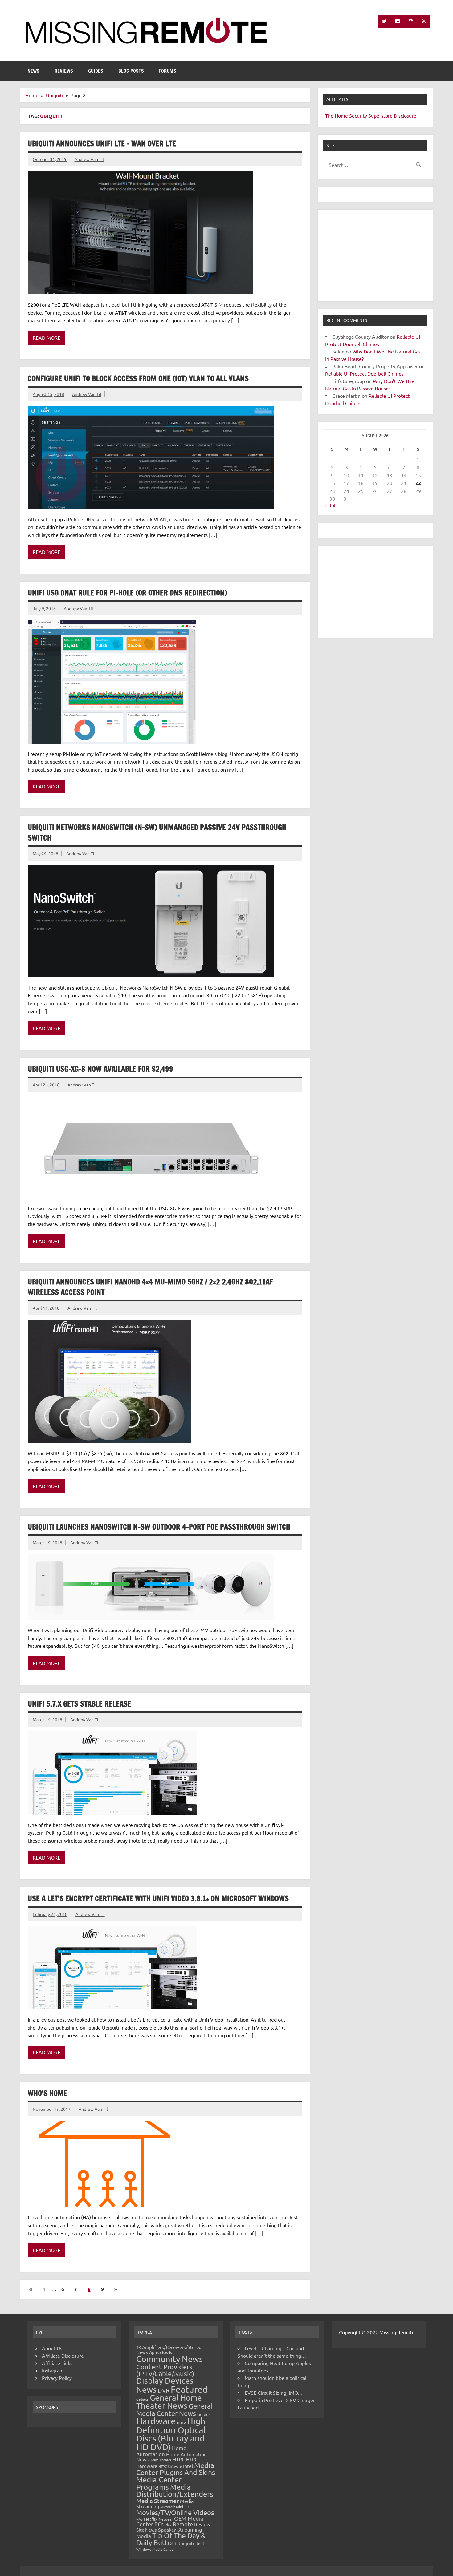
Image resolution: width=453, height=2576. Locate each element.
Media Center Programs (159, 2483)
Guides (96, 71)
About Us (52, 2348)
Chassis (166, 2352)
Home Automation (161, 2451)
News (33, 71)
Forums (168, 71)
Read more (47, 337)
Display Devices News (165, 2385)
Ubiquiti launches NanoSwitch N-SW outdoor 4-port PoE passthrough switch (159, 1527)
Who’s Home (47, 2093)
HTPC (179, 2459)
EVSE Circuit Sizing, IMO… (274, 2393)
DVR (164, 2390)
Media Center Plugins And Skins (176, 2469)
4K (139, 2347)
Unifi (200, 2544)
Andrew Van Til (89, 159)
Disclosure (405, 115)
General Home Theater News (169, 2402)
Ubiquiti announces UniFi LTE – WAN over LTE (102, 143)
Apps (154, 2352)
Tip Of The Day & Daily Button (171, 2539)
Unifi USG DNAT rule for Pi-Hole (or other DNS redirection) (127, 593)
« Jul (330, 505)
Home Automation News (171, 2457)
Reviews (64, 71)
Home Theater (161, 2460)
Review (202, 2524)
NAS (139, 2519)
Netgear (166, 2519)
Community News (169, 2359)
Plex (168, 2525)
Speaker (167, 2530)
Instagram (53, 2370)
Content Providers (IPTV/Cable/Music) (165, 2370)
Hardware (156, 2421)
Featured (189, 2389)
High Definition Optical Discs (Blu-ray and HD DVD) (171, 2434)
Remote (183, 2524)
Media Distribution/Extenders (175, 2491)
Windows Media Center (156, 2549)
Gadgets (142, 2399)
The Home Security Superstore (359, 115)
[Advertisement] (375, 256)
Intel (188, 2466)
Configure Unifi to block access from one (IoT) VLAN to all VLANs (138, 378)
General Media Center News (174, 2409)
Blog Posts (131, 71)
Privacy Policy (57, 2378)
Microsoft (167, 2507)
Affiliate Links (57, 2363)
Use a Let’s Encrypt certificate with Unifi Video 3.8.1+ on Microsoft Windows (158, 1898)
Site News (147, 2530)
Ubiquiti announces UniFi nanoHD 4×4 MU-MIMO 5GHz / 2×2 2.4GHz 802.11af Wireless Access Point (150, 1287)
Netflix (151, 2519)
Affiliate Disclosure (63, 2356)
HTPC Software (170, 2466)
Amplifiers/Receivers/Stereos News (170, 2350)
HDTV (181, 2423)
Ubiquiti (186, 2543)
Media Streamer (157, 2501)
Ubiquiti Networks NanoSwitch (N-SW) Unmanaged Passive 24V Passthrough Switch (157, 832)
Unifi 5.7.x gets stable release (80, 1704)
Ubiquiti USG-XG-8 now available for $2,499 (100, 1069)
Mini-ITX (183, 2507)
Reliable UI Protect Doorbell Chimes (364, 373)
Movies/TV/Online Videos (175, 2512)
